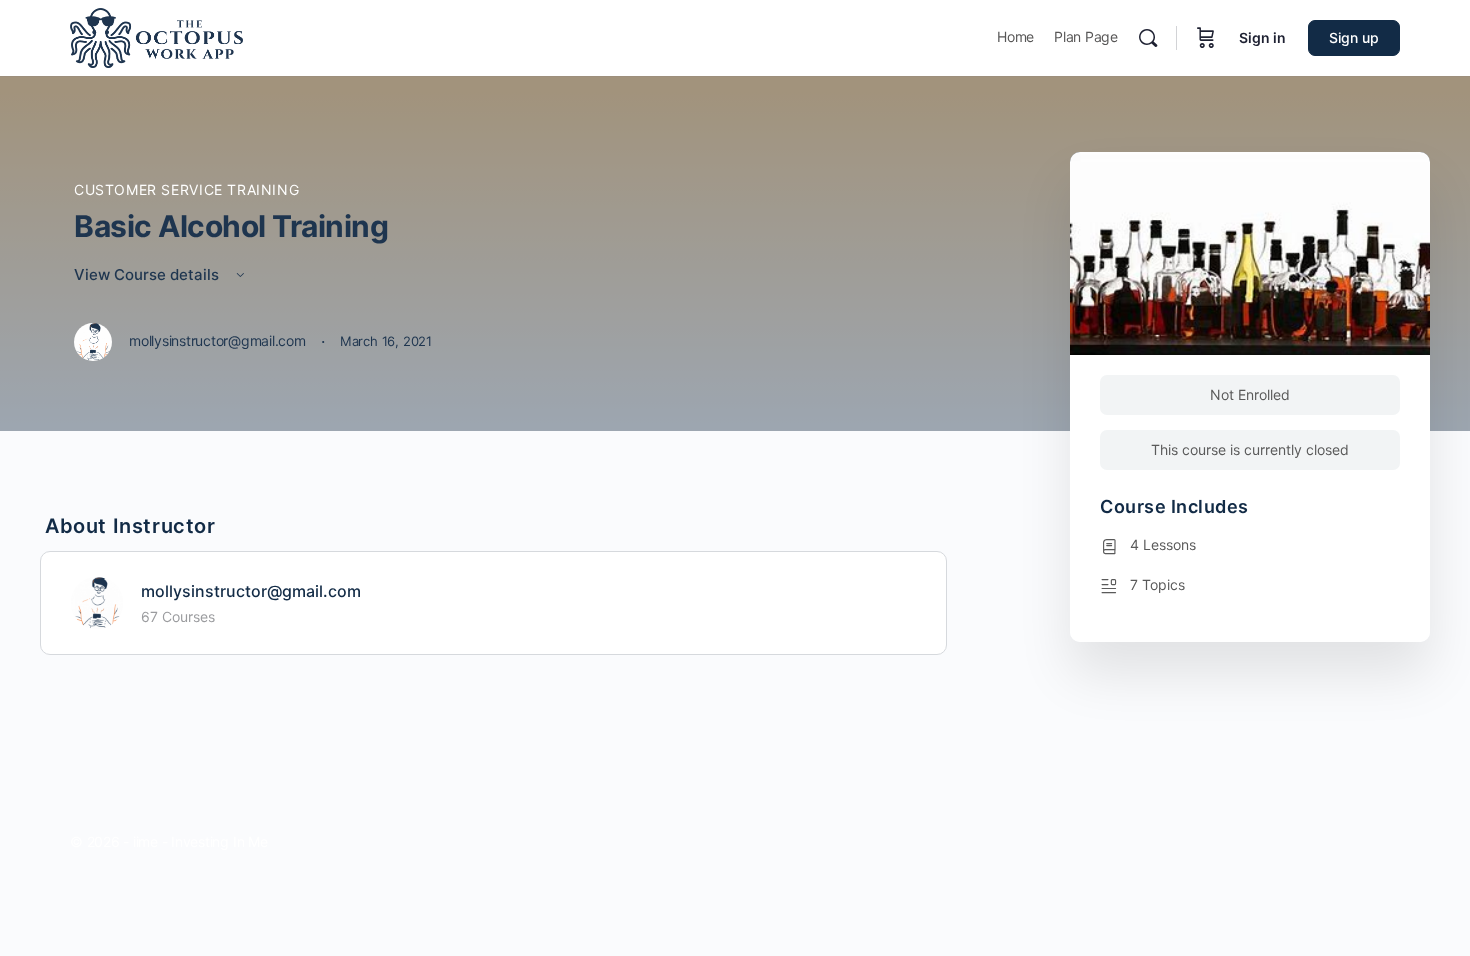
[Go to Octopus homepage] (156, 36)
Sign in (1262, 37)
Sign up (1354, 37)
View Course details (148, 274)
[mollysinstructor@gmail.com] (97, 601)
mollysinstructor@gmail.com (251, 591)
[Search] (1148, 38)
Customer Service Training (186, 189)
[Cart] (1206, 38)
